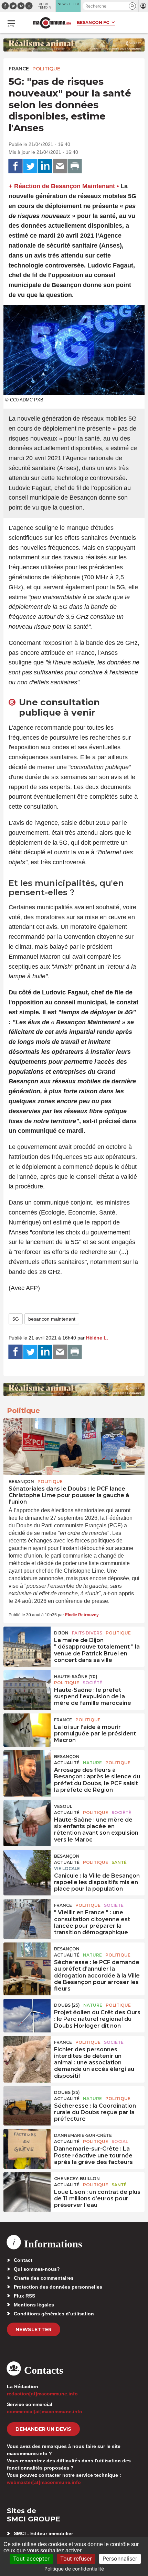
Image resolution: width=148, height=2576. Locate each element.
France (19, 69)
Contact (23, 2260)
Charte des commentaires (44, 2278)
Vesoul (63, 1806)
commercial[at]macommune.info (45, 2412)
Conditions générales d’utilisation (54, 2314)
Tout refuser (76, 2558)
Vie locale (67, 1868)
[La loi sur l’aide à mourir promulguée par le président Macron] (27, 1729)
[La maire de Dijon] (27, 1642)
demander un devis (43, 2429)
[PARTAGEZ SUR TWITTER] (30, 166)
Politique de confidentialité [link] (74, 2569)
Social (120, 2141)
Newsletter (34, 2329)
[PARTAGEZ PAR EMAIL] (60, 166)
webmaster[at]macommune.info (44, 2482)
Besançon (21, 1481)
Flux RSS (24, 2296)
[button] (132, 6)
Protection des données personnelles (58, 2287)
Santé (119, 1862)
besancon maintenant (52, 1319)
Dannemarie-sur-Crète (83, 2135)
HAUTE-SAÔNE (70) (76, 1677)
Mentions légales (34, 2305)
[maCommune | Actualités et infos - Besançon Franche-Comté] (52, 23)
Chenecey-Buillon (77, 2179)
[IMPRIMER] (75, 166)
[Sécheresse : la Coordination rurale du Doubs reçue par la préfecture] (27, 2102)
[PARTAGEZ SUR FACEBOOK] (15, 166)
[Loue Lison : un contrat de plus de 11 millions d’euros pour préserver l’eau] (27, 2188)
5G (16, 1319)
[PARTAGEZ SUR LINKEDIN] (45, 166)
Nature (92, 1763)
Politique (46, 69)
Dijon (61, 1633)
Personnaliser (120, 2558)
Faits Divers (87, 1633)
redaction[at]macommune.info (42, 2394)
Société (92, 1683)
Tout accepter (31, 2558)
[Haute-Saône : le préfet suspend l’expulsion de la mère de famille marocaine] (27, 1686)
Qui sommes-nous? (37, 2269)
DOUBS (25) (67, 2005)
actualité (67, 1763)
